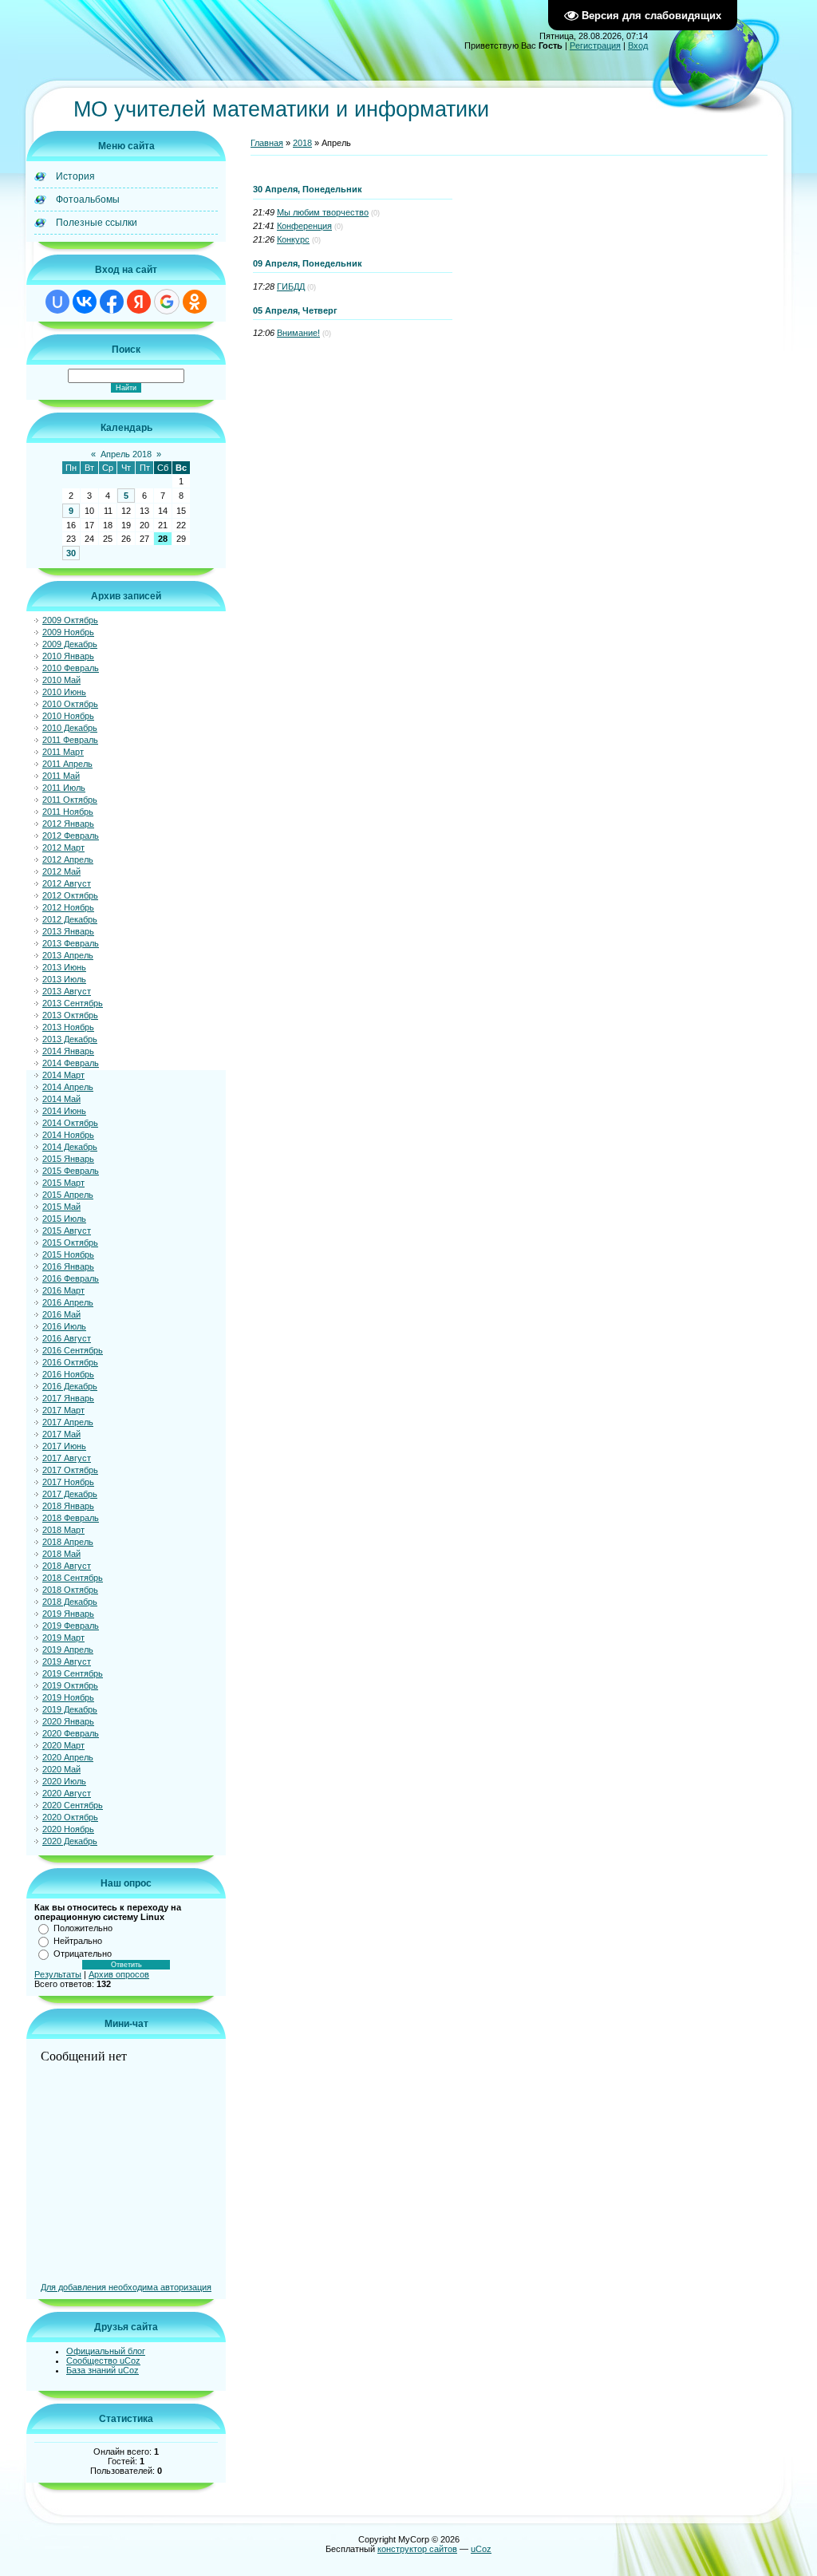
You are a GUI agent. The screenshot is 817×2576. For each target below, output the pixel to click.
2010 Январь (68, 656)
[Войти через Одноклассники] (195, 302)
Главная (267, 143)
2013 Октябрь (70, 1015)
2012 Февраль (71, 836)
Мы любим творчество (323, 212)
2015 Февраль (71, 1171)
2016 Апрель (68, 1302)
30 (71, 553)
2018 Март (63, 1530)
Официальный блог (106, 2351)
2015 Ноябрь (68, 1254)
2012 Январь (68, 824)
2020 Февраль (71, 1733)
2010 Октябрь (70, 704)
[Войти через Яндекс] (139, 302)
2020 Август (67, 1793)
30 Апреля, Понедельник (308, 189)
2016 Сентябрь (73, 1350)
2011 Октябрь (70, 800)
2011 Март (63, 752)
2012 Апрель (68, 859)
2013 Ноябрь (68, 1027)
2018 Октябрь (70, 1590)
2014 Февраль (71, 1063)
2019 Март (63, 1638)
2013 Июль (64, 979)
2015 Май (61, 1207)
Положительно (83, 1928)
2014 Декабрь (70, 1147)
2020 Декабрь (70, 1841)
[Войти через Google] (167, 302)
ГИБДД (291, 286)
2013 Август (67, 991)
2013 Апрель (68, 955)
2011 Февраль (70, 740)
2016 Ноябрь (68, 1374)
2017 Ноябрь (68, 1482)
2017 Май (61, 1434)
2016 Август (67, 1338)
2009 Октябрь (70, 620)
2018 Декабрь (70, 1602)
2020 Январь (68, 1721)
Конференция (304, 226)
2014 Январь (68, 1051)
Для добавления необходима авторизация (126, 2287)
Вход (638, 45)
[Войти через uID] (57, 302)
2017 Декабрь (70, 1494)
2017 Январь (68, 1398)
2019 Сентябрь (73, 1673)
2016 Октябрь (70, 1362)
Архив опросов (119, 1974)
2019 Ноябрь (68, 1697)
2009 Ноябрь (68, 632)
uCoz (481, 2549)
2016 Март (63, 1290)
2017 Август (67, 1458)
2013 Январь (68, 931)
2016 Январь (68, 1266)
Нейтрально (78, 1941)
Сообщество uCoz (103, 2361)
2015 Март (63, 1183)
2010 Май (61, 680)
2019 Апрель (68, 1650)
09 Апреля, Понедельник (308, 263)
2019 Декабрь (70, 1709)
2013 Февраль (71, 943)
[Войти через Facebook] (112, 302)
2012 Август (67, 883)
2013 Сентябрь (73, 1003)
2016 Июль (64, 1326)
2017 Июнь (64, 1446)
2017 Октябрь (70, 1470)
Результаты (58, 1974)
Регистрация (595, 45)
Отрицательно (83, 1954)
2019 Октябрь (70, 1685)
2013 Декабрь (70, 1039)
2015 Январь (68, 1159)
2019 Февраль (71, 1626)
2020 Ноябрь (68, 1829)
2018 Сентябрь (73, 1578)
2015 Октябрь (70, 1243)
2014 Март (63, 1075)
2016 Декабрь (70, 1386)
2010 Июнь (64, 692)
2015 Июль (64, 1219)
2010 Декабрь (70, 728)
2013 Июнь (64, 967)
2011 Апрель (67, 764)
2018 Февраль (71, 1518)
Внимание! (298, 333)
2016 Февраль (71, 1278)
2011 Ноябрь (68, 812)
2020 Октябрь (70, 1817)
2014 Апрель (68, 1087)
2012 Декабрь (70, 919)
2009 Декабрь (70, 644)
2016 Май (61, 1314)
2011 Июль (64, 788)
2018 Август (67, 1566)
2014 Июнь (64, 1111)
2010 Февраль (71, 668)
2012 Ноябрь (68, 907)
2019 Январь (68, 1614)
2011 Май (61, 776)
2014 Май (61, 1099)
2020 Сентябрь (73, 1805)
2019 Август (67, 1661)
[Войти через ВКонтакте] (85, 302)
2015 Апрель (68, 1195)
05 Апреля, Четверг (295, 310)
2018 (302, 143)
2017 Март (63, 1410)
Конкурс (293, 239)
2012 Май (61, 871)
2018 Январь (68, 1506)
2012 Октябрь (70, 895)
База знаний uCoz (103, 2370)
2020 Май (61, 1769)
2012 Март (63, 847)
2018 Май (61, 1554)
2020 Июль (64, 1781)
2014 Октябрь (70, 1123)
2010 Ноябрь (68, 716)
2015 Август (67, 1231)
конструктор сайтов (417, 2549)
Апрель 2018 (126, 454)
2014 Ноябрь (68, 1135)
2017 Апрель (68, 1422)
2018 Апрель (68, 1542)
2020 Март (63, 1745)
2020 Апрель (68, 1757)
